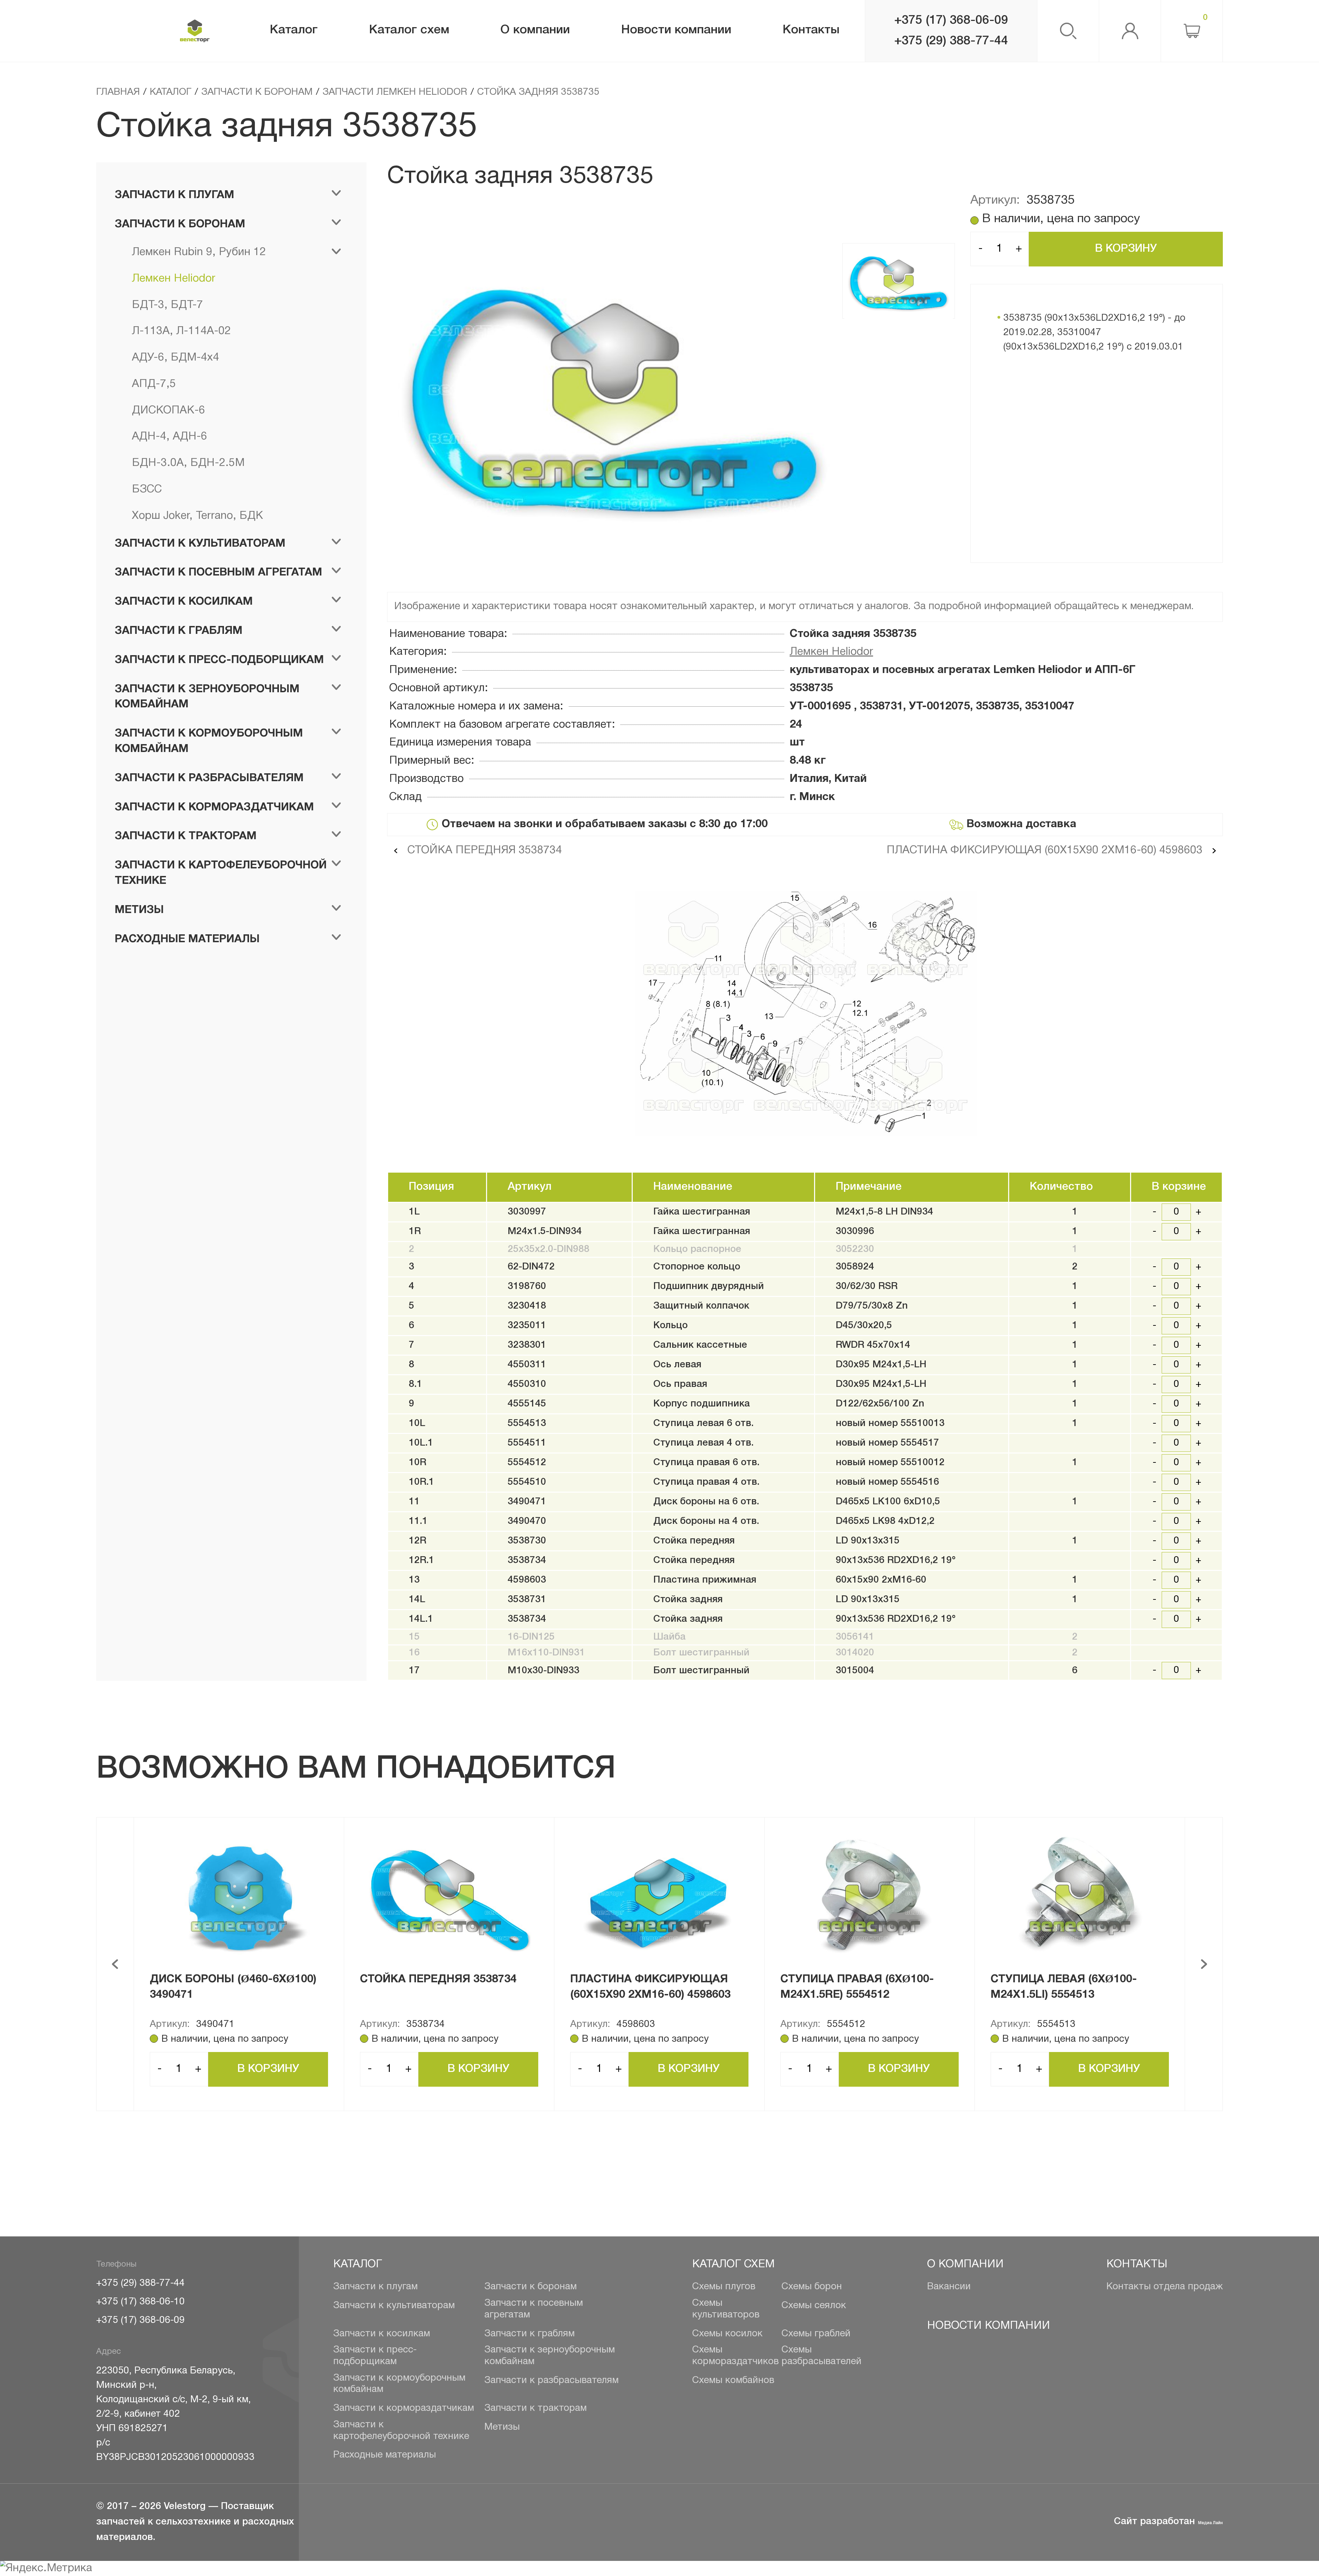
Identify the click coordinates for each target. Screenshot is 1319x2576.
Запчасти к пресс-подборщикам (375, 2356)
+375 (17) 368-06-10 (140, 2302)
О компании (965, 2264)
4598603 (527, 1580)
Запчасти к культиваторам (394, 2306)
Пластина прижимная (705, 1580)
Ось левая (677, 1365)
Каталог (358, 2264)
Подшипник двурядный (709, 1286)
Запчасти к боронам (531, 2287)
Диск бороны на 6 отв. (706, 1502)
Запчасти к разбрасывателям (551, 2381)
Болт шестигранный (701, 1671)
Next (1204, 1964)
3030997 (527, 1212)
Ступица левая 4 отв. (703, 1443)
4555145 (527, 1404)
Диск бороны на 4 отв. (706, 1521)
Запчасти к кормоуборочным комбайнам (399, 2384)
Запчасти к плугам (375, 2287)
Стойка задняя (688, 1600)
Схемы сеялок (814, 2306)
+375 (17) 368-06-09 (951, 20)
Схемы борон (812, 2287)
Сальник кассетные (700, 1345)
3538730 (527, 1541)
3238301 (527, 1345)
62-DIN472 (531, 1267)
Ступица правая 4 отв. (706, 1482)
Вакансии (949, 2287)
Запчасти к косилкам (382, 2334)
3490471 (527, 1502)
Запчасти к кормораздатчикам (404, 2408)
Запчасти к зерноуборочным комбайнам (550, 2356)
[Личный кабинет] (1130, 31)
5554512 (527, 1463)
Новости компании (989, 2326)
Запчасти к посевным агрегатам (534, 2309)
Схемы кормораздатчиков (735, 2356)
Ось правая (680, 1384)
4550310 (527, 1384)
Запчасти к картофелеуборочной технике (401, 2431)
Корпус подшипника (702, 1404)
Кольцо (670, 1326)
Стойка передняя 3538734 (483, 850)
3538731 (527, 1600)
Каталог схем (733, 2264)
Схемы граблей (816, 2334)
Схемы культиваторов (726, 2309)
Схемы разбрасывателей (821, 2356)
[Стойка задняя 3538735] (615, 400)
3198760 (527, 1286)
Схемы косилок (727, 2334)
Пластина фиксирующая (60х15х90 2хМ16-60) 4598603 (1046, 850)
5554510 (527, 1482)
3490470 (527, 1521)
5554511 (527, 1443)
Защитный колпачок (701, 1306)
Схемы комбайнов (733, 2381)
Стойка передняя (694, 1541)
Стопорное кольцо (697, 1267)
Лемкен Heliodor (831, 652)
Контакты (1137, 2264)
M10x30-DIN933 (544, 1671)
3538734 (527, 1560)
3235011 (527, 1326)
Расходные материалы (385, 2455)
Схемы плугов (724, 2287)
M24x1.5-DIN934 (545, 1232)
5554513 (527, 1423)
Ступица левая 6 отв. (703, 1423)
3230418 (527, 1306)
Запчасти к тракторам (536, 2408)
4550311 (527, 1365)
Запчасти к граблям (529, 2334)
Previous (115, 1964)
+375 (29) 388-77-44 (951, 41)
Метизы (502, 2427)
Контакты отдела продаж (1165, 2287)
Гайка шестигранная (702, 1212)
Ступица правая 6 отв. (706, 1463)
